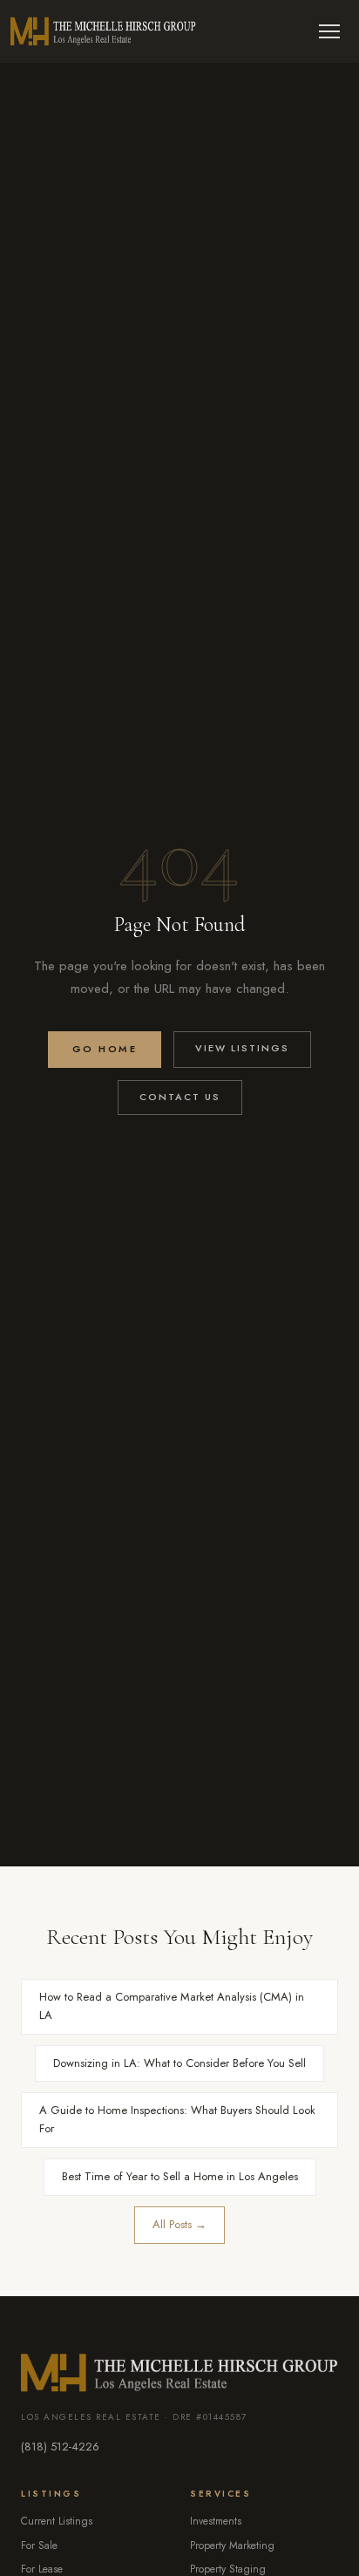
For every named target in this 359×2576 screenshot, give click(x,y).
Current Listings (57, 2521)
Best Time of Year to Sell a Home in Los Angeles (180, 2176)
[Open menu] (329, 31)
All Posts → (179, 2224)
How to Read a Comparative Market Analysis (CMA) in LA (172, 2006)
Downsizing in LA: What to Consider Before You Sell (179, 2063)
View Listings (242, 1048)
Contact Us (180, 1097)
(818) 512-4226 (60, 2447)
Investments (216, 2521)
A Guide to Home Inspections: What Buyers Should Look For (177, 2119)
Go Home (105, 1049)
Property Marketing (232, 2545)
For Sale (39, 2545)
